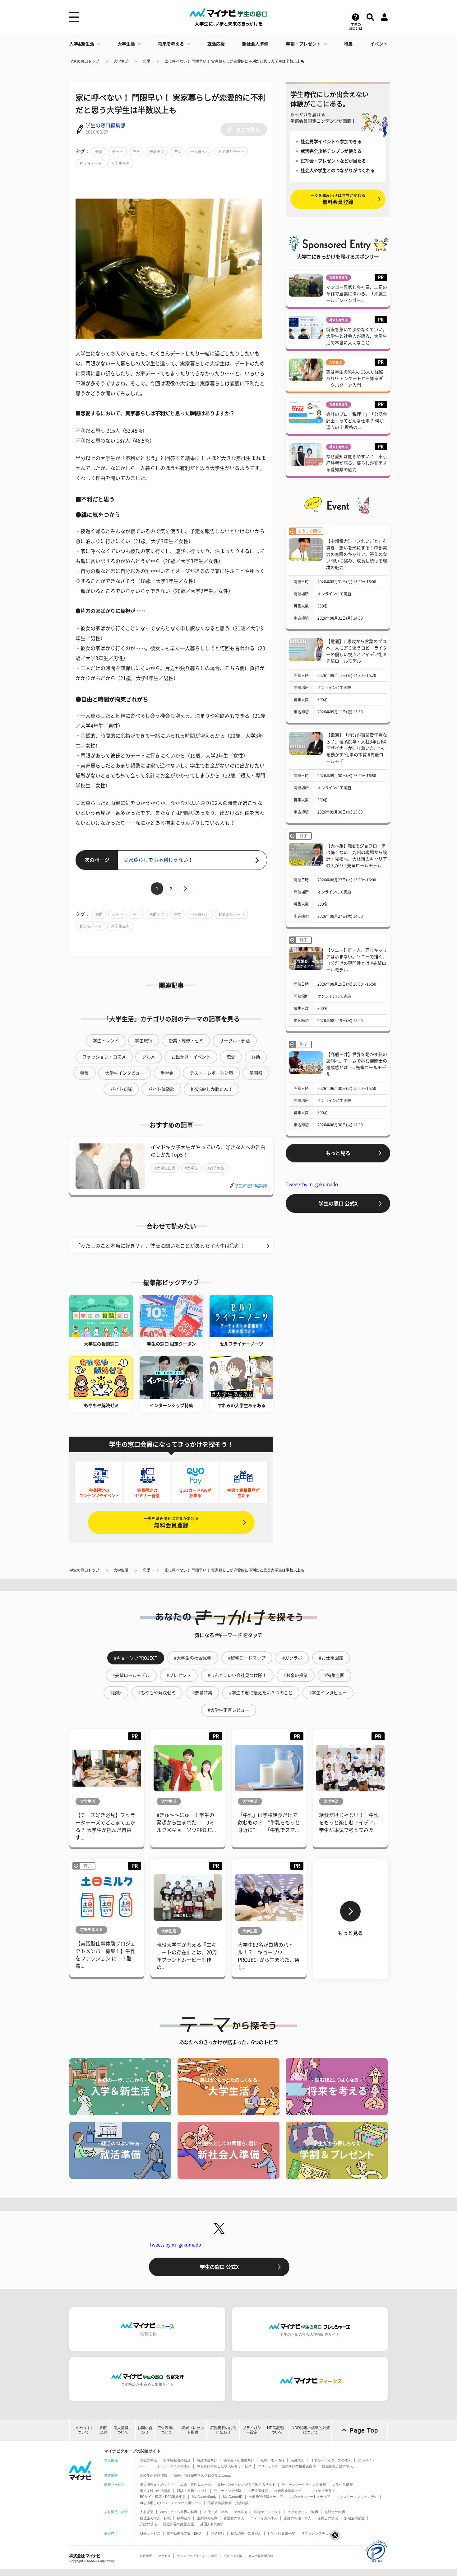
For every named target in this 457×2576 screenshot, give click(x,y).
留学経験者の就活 (177, 2460)
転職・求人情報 (272, 2460)
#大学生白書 (165, 1168)
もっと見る (338, 1153)
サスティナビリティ (191, 2556)
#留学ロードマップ (247, 1658)
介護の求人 (148, 2524)
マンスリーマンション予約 (357, 2497)
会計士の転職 (335, 2512)
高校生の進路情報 (154, 2475)
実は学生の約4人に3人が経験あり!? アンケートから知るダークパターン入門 (355, 378)
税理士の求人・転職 (155, 2518)
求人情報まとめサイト (157, 2485)
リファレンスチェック (318, 2533)
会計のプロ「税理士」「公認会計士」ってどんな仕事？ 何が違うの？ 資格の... (357, 421)
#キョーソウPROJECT (136, 1658)
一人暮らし (200, 152)
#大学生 (191, 1168)
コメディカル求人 (264, 2518)
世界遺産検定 (258, 2491)
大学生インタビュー (125, 1073)
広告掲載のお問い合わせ (223, 2430)
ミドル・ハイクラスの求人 (331, 2460)
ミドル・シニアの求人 (173, 2466)
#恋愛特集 (202, 1693)
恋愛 (146, 61)
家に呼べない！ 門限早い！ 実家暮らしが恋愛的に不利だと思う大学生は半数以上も (234, 61)
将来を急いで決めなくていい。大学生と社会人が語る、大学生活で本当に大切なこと (357, 336)
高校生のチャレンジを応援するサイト (246, 2485)
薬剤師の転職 (207, 2518)
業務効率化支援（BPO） (186, 2533)
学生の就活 (148, 2460)
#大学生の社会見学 (193, 1658)
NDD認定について (277, 2430)
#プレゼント (179, 1675)
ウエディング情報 (228, 2491)
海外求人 (298, 2460)
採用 (214, 2556)
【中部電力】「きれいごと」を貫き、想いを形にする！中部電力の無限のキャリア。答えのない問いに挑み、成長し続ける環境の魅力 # (357, 554)
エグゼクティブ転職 (303, 2512)
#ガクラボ (292, 1658)
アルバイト (366, 2460)
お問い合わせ (145, 2430)
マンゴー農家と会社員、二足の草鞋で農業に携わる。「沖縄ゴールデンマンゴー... (357, 294)
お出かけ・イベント (191, 1057)
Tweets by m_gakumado (312, 1184)
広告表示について (167, 2430)
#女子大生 (216, 1168)
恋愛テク (157, 152)
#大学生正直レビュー (228, 1710)
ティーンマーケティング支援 (304, 2485)
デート (118, 152)
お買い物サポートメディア (310, 2497)
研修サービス (150, 2533)
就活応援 (216, 44)
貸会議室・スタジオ (246, 2533)
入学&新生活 (82, 44)
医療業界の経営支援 (179, 2524)
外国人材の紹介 (212, 2524)
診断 (256, 1057)
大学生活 (126, 44)
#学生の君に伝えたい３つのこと (261, 1693)
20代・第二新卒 (216, 2512)
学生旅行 (144, 1041)
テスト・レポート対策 (211, 1073)
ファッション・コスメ (104, 1057)
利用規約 (104, 2430)
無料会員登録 (171, 1522)
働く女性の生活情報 (155, 2491)
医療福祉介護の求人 (337, 2466)
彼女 (177, 152)
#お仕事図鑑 (331, 1658)
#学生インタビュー (328, 1693)
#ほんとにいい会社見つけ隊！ (237, 1675)
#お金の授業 (296, 1675)
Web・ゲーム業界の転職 (179, 2512)
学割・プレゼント (303, 44)
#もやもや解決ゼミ (157, 1693)
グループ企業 (233, 2556)
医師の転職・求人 (298, 2518)
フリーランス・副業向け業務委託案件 (287, 2466)
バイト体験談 (161, 1089)
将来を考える (171, 44)
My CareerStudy (204, 2497)
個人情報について (123, 2430)
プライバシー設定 (252, 2430)
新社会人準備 (255, 44)
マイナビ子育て (323, 2491)
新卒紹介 (241, 2512)
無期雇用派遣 (354, 2518)
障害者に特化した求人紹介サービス (224, 2466)
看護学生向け (207, 2460)
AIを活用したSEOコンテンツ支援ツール (171, 2503)
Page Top (364, 2430)
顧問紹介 (184, 2518)
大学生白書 (120, 163)
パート (145, 2466)
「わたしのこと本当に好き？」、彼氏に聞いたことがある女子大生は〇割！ (160, 1246)
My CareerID (233, 2497)
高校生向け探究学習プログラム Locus (203, 2475)
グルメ (149, 1057)
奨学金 (167, 1073)
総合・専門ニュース (196, 2485)
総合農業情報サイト (290, 2491)
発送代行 (218, 2533)
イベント (379, 44)
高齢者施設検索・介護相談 (228, 2503)
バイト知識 (121, 1089)
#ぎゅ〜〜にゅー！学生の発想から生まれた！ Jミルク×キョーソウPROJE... (186, 1823)
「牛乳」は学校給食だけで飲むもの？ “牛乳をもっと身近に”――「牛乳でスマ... (269, 1823)
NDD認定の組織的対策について (311, 2430)
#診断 (116, 1693)
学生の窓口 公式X (338, 1204)
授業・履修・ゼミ (186, 1041)
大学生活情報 (343, 2485)
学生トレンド (106, 1041)
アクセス (164, 2556)
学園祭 (256, 1073)
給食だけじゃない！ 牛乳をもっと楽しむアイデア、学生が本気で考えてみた (349, 1823)
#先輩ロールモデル (131, 1675)
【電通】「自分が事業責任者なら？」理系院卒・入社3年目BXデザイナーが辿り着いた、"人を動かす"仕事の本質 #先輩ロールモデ (357, 748)
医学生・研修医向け (239, 2460)
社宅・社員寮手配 (281, 2533)
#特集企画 (335, 1675)
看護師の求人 (234, 2518)
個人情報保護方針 (261, 2556)
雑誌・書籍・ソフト (192, 2491)
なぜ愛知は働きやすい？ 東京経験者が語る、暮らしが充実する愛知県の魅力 (357, 463)
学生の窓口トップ (84, 61)
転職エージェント (268, 2512)
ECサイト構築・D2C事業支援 (163, 2497)
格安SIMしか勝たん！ (212, 1089)
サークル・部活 (235, 1041)
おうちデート (90, 163)
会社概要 (146, 2556)
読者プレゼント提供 (193, 2430)
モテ (136, 152)
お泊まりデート (231, 152)
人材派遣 (147, 2512)
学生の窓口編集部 (105, 125)
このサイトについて (83, 2430)
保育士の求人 (328, 2518)
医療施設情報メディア (266, 2497)
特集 (348, 44)
